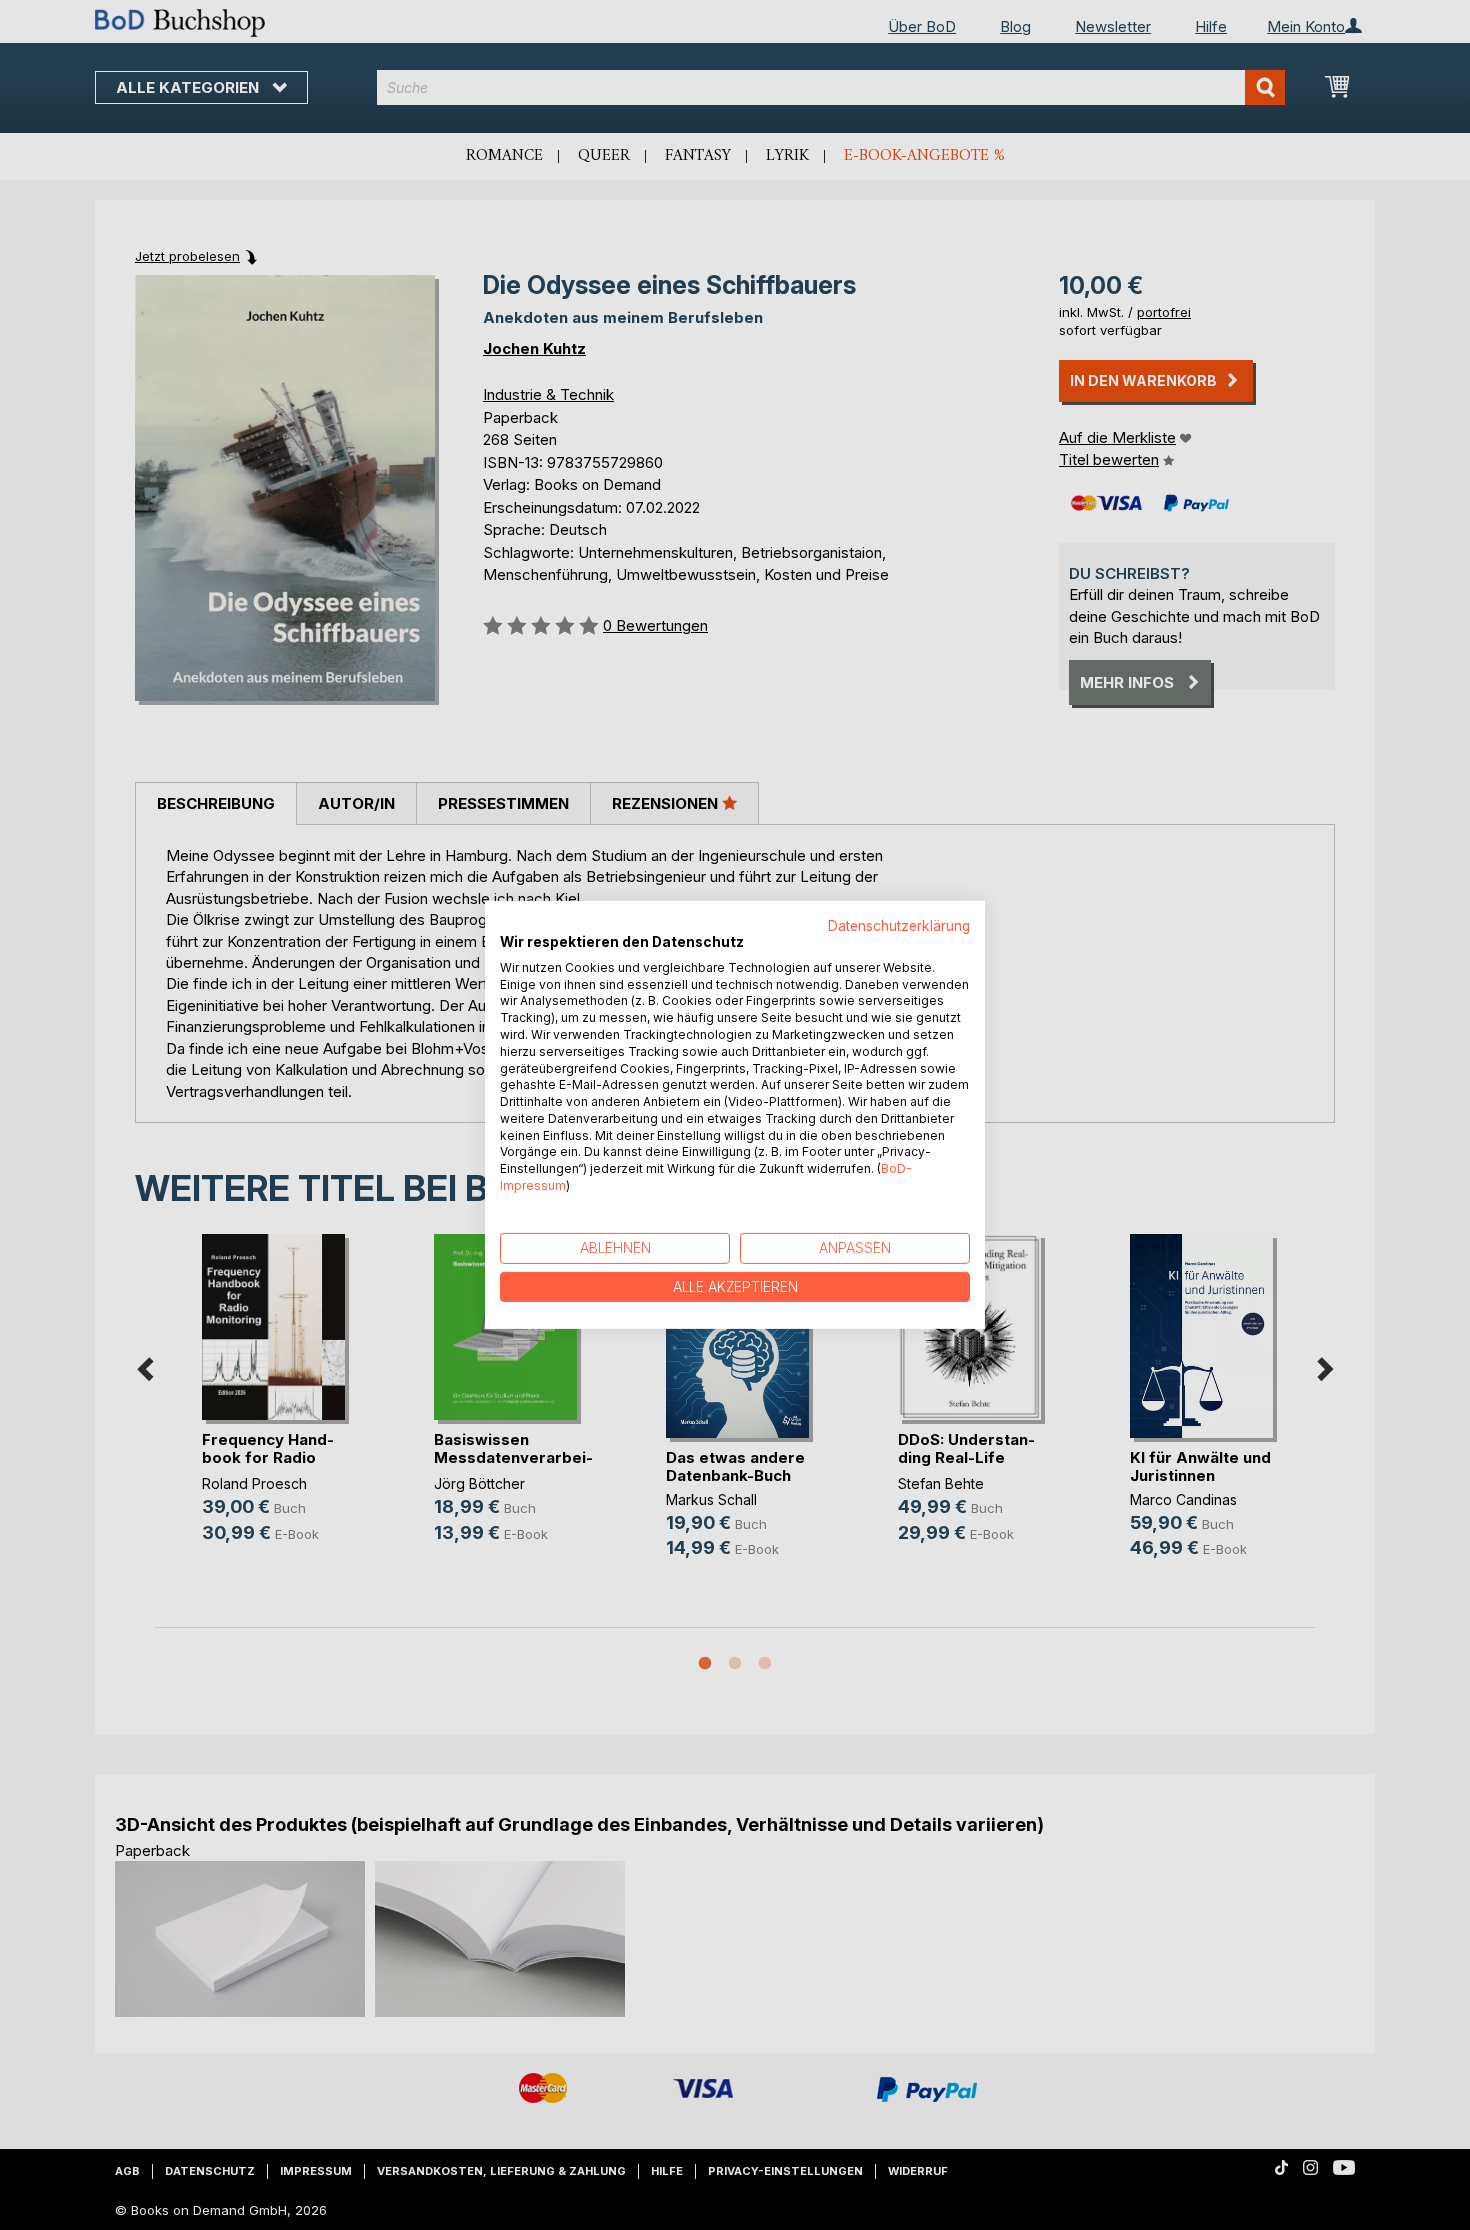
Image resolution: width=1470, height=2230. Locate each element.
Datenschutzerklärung (899, 926)
